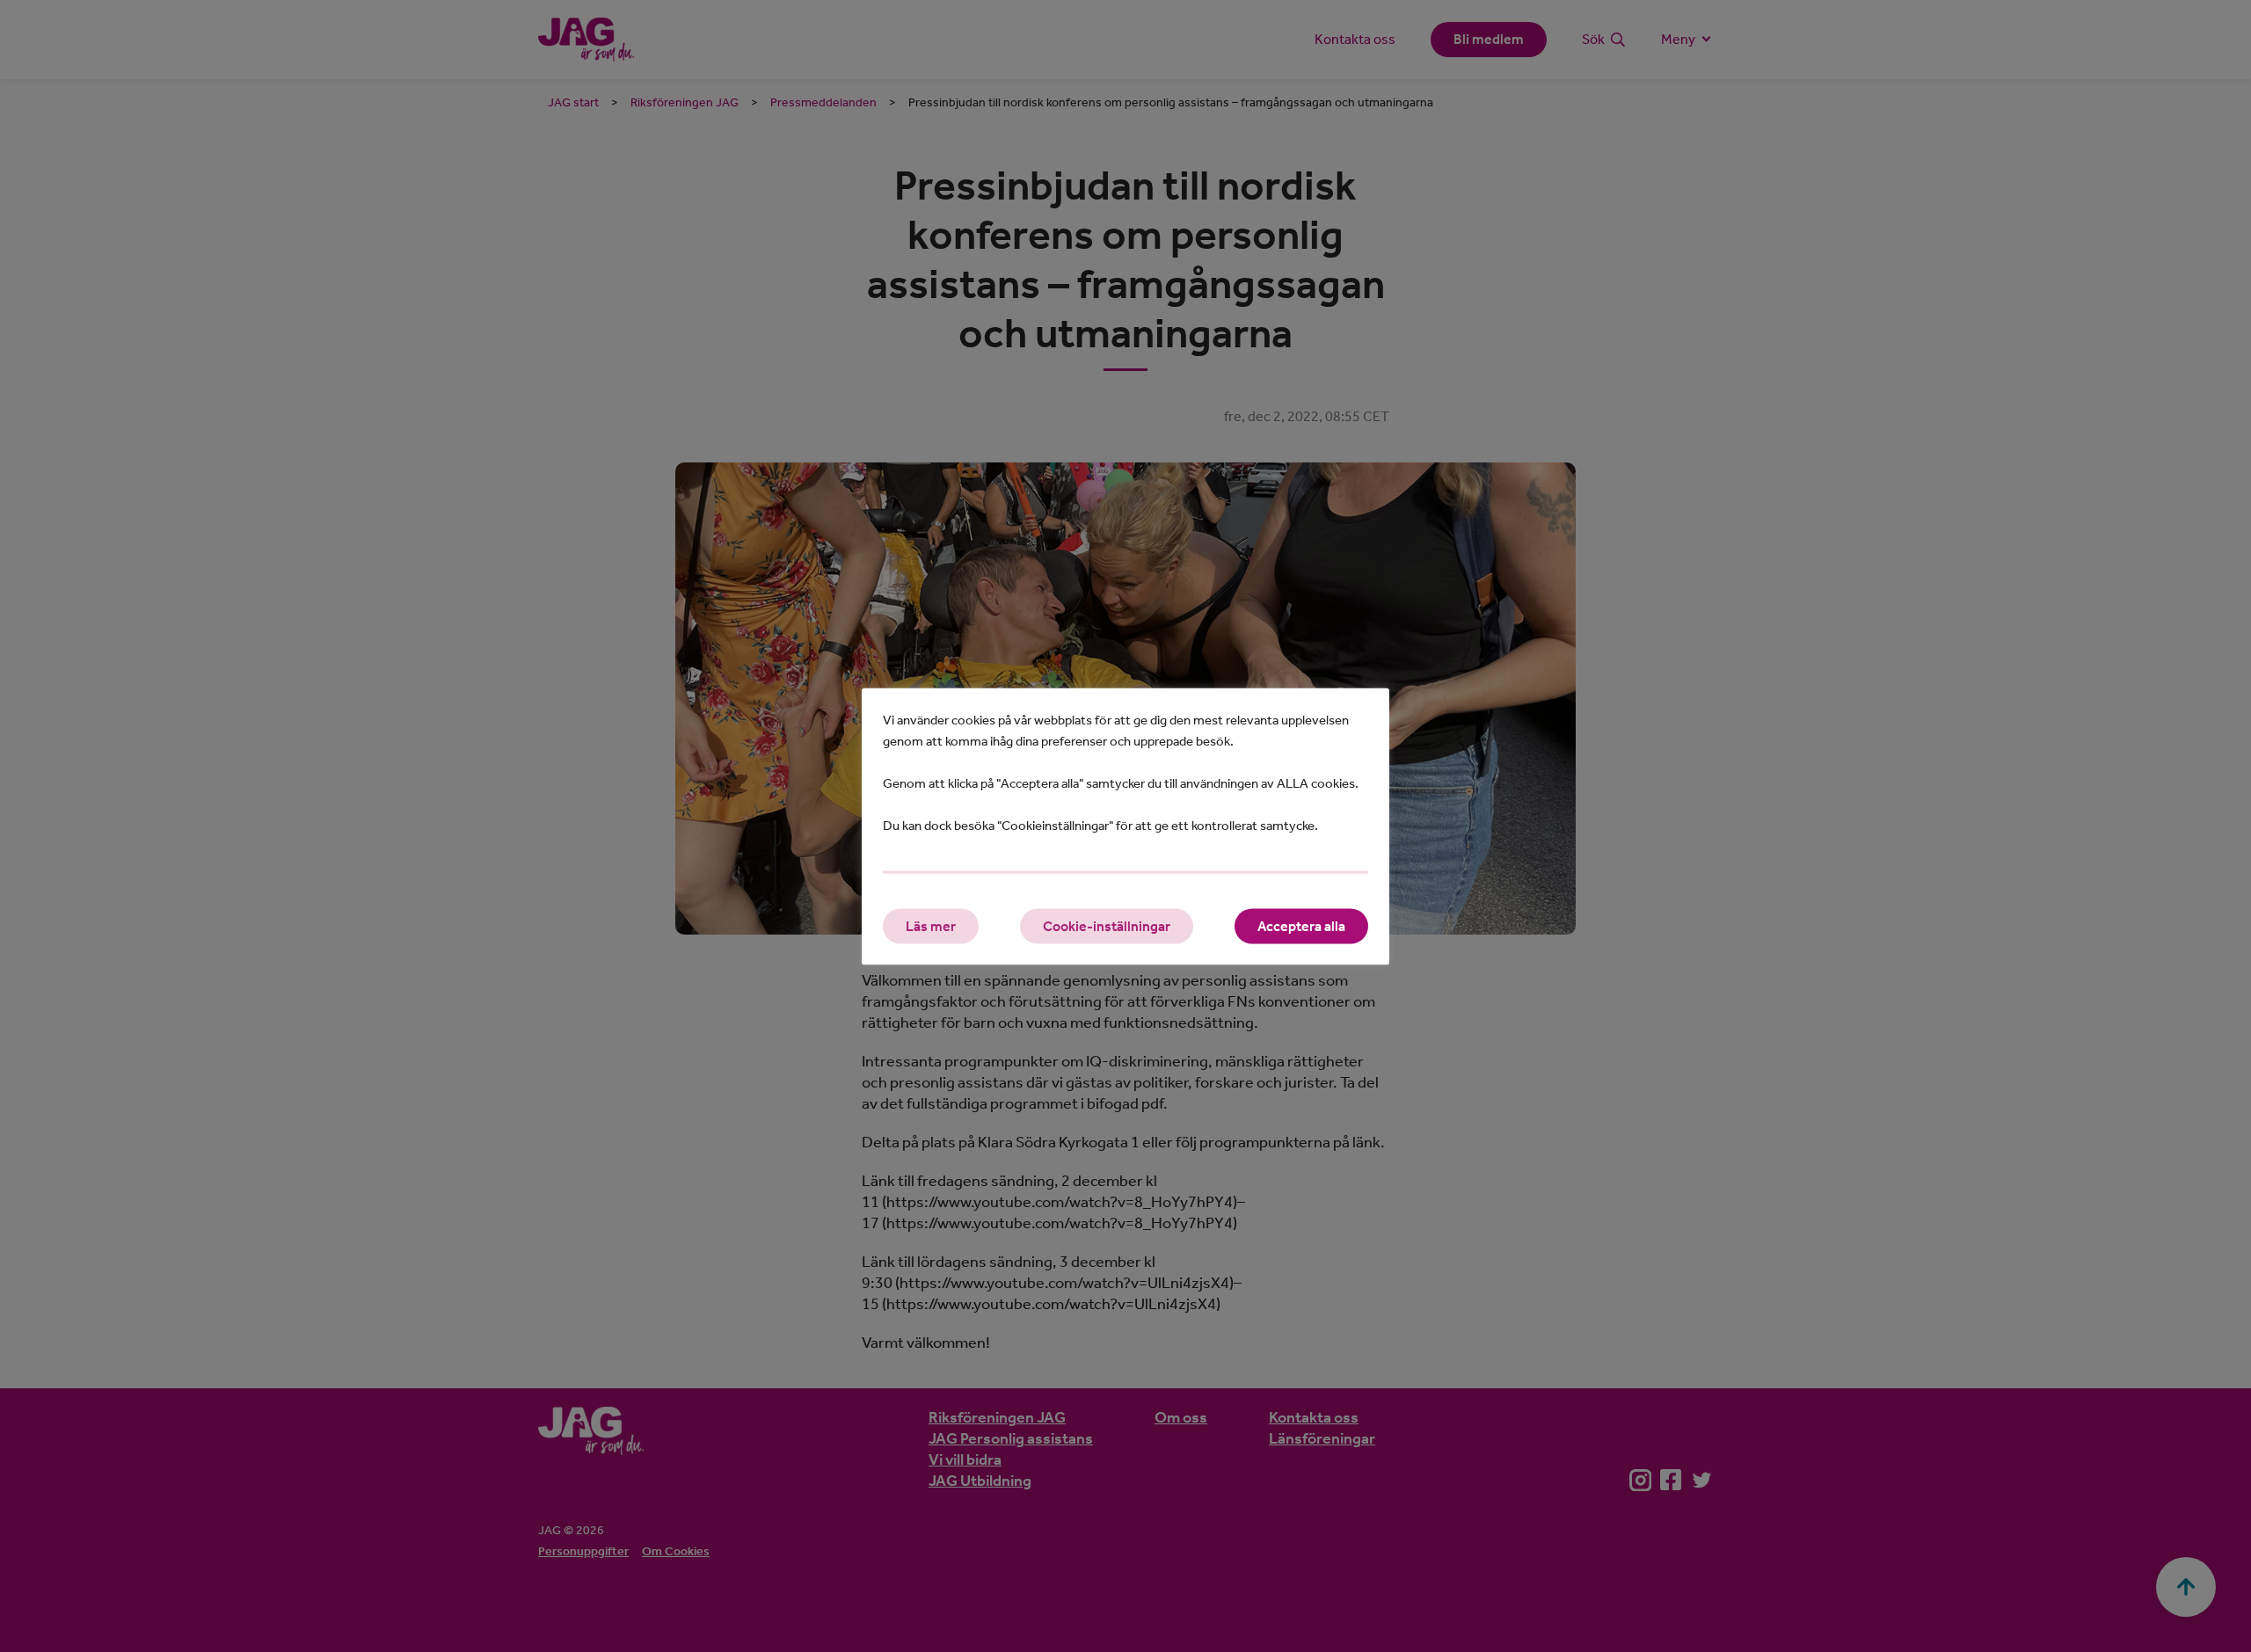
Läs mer (931, 925)
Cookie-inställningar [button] (1107, 925)
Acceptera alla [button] (1301, 925)
